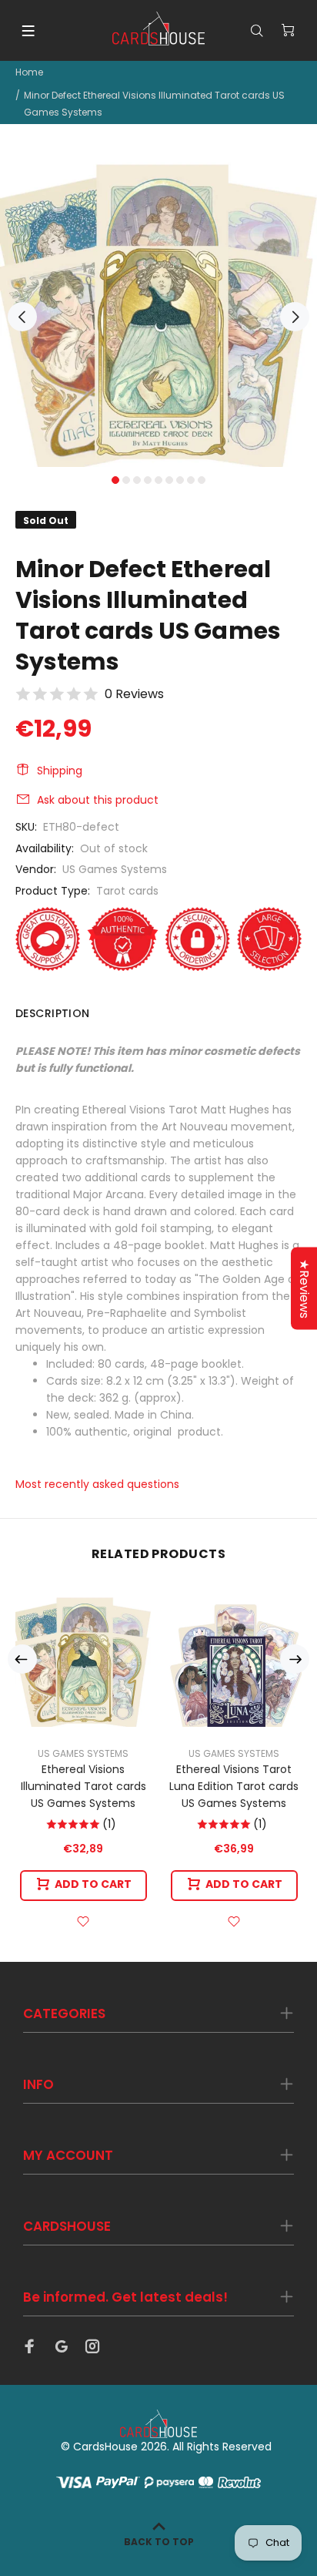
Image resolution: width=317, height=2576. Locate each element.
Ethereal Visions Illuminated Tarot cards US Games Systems (83, 1786)
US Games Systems (115, 869)
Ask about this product (98, 800)
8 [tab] (191, 480)
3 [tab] (137, 480)
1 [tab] (115, 480)
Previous (22, 317)
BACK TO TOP (159, 2542)
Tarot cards (127, 891)
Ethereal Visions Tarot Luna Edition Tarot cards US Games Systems (234, 1786)
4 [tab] (148, 480)
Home (29, 72)
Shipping (60, 771)
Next (295, 317)
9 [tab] (202, 480)
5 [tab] (158, 480)
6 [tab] (169, 480)
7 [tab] (180, 480)
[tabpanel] (158, 308)
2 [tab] (126, 480)
